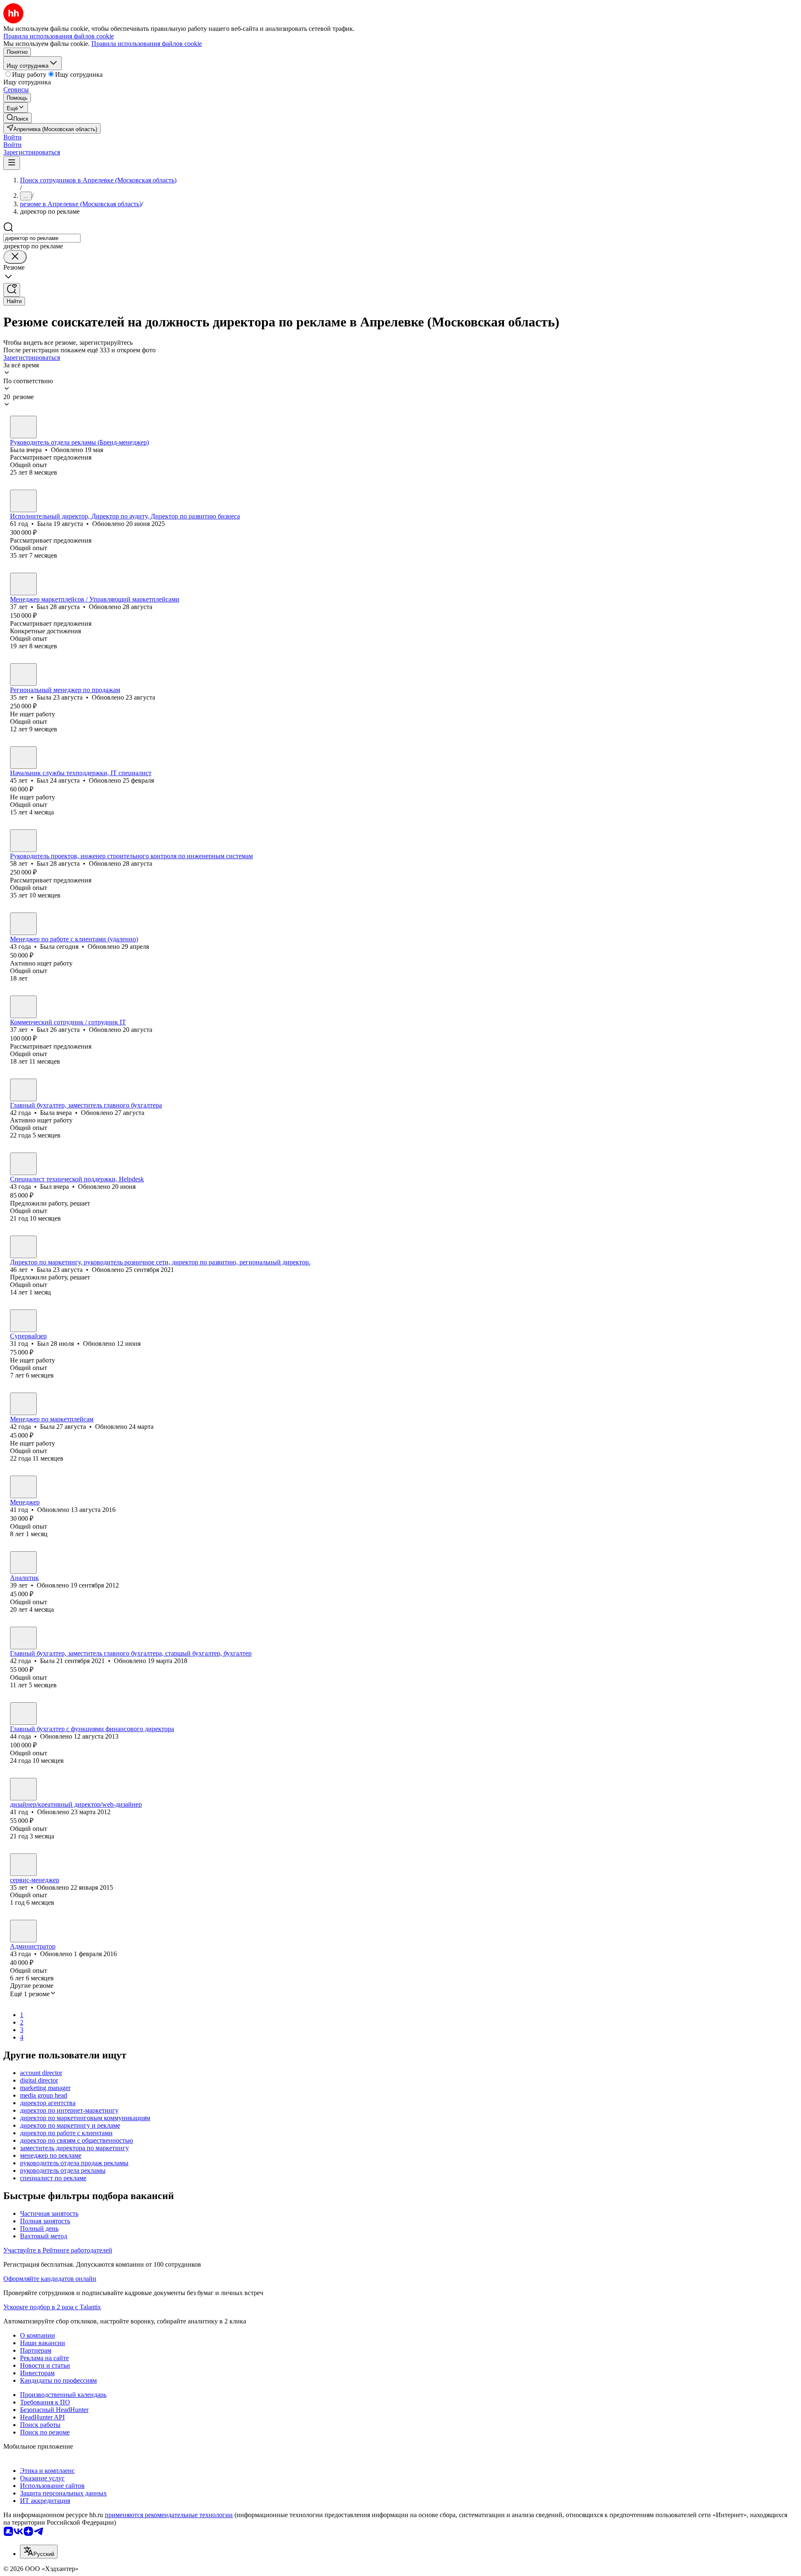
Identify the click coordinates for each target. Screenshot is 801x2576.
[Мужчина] (23, 584)
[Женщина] (23, 427)
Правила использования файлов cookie (147, 44)
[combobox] (42, 238)
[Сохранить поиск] (12, 290)
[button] (13, 137)
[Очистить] (15, 257)
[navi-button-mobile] (12, 163)
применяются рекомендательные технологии (169, 2515)
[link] (18, 118)
